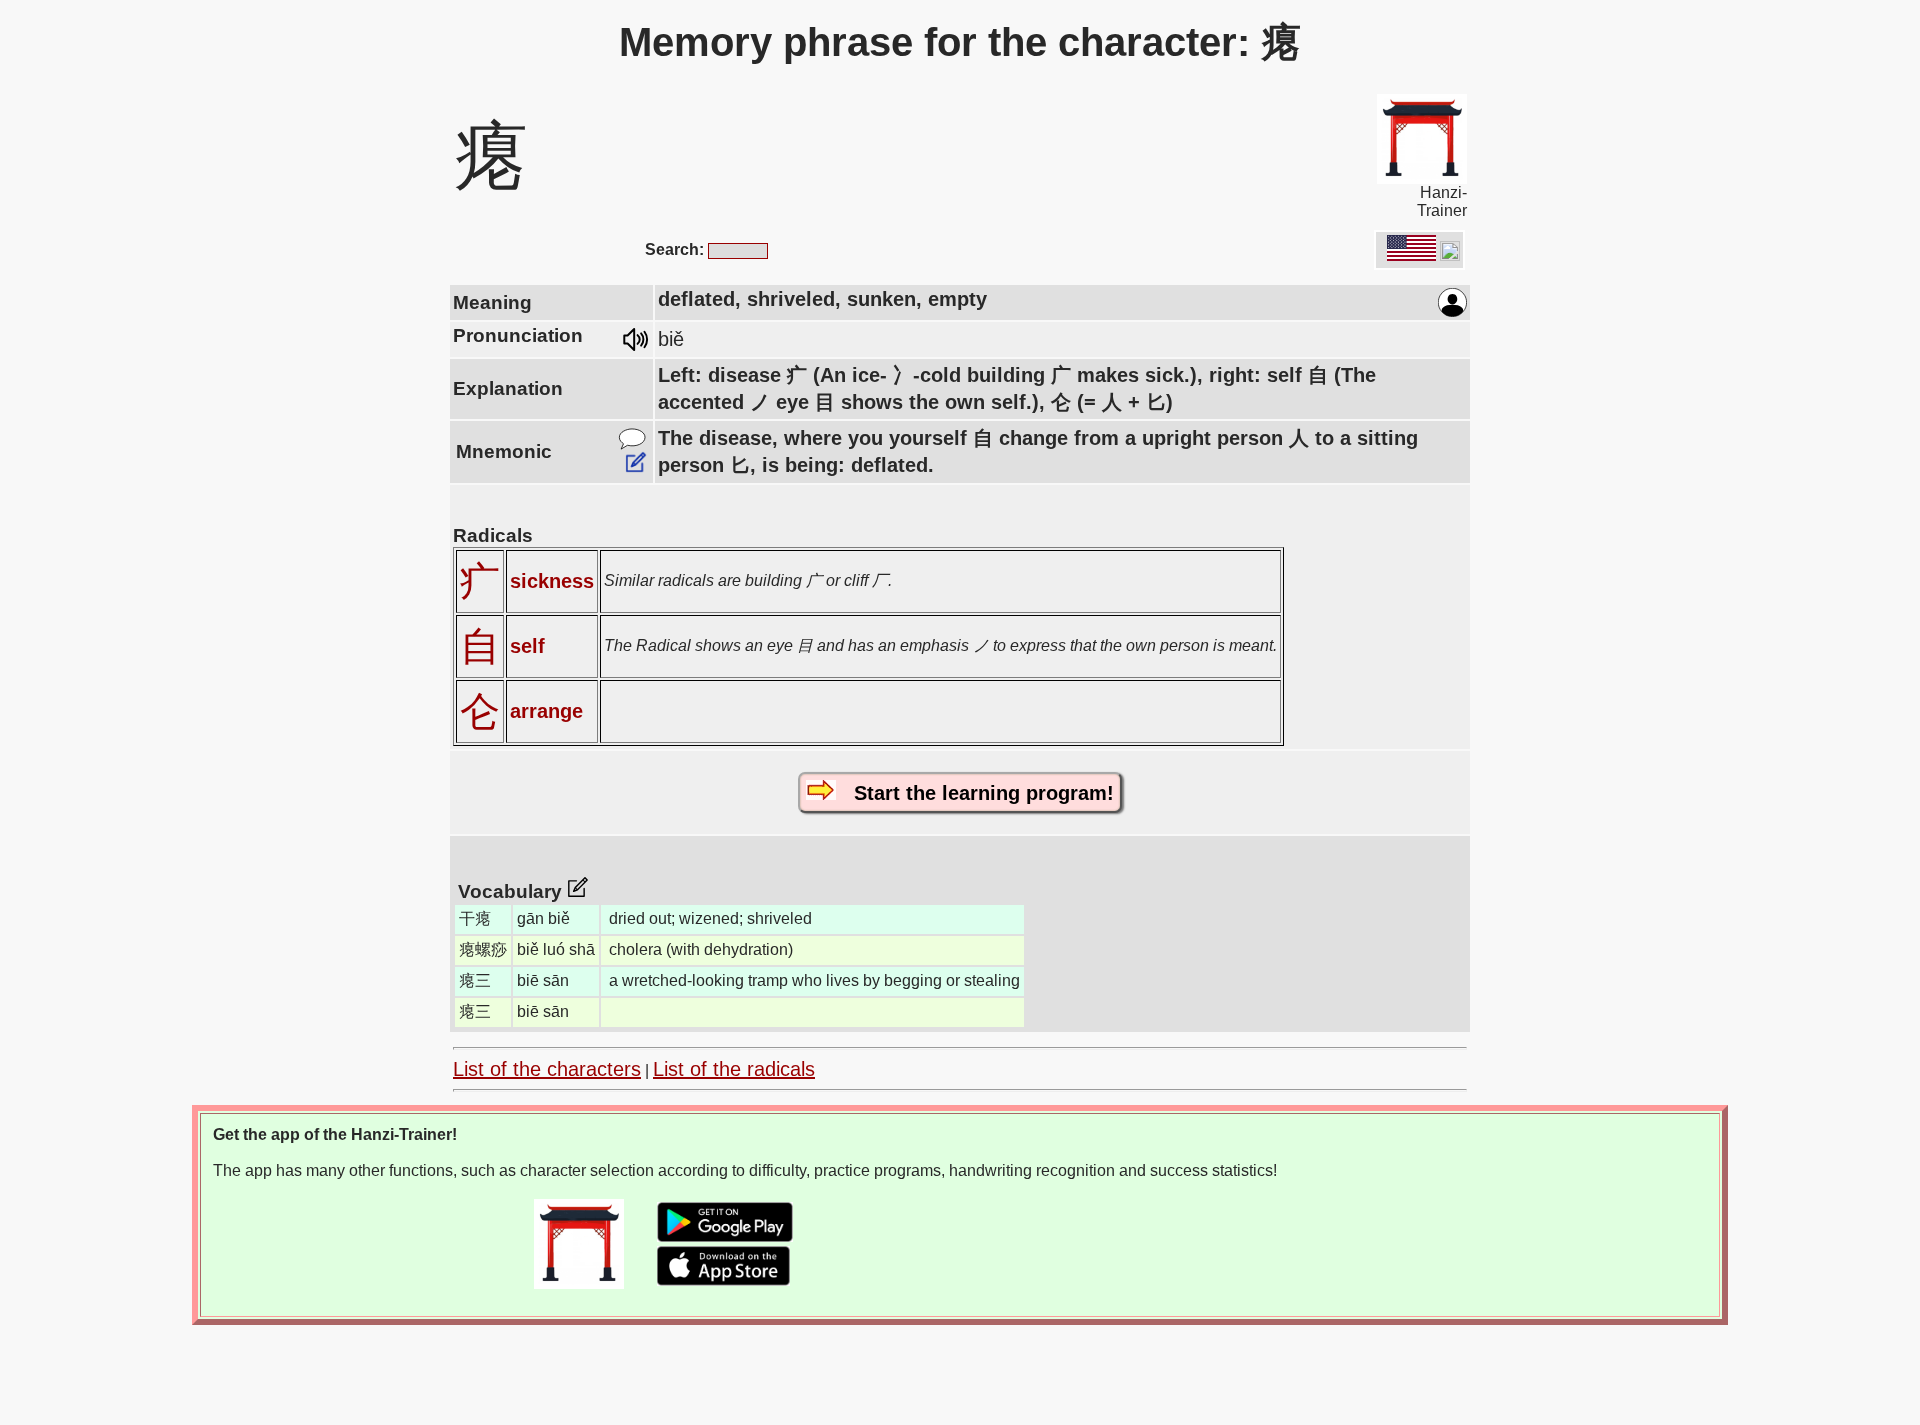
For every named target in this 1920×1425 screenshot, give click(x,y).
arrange (546, 711)
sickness (552, 581)
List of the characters (547, 1069)
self (527, 646)
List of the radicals (734, 1069)
